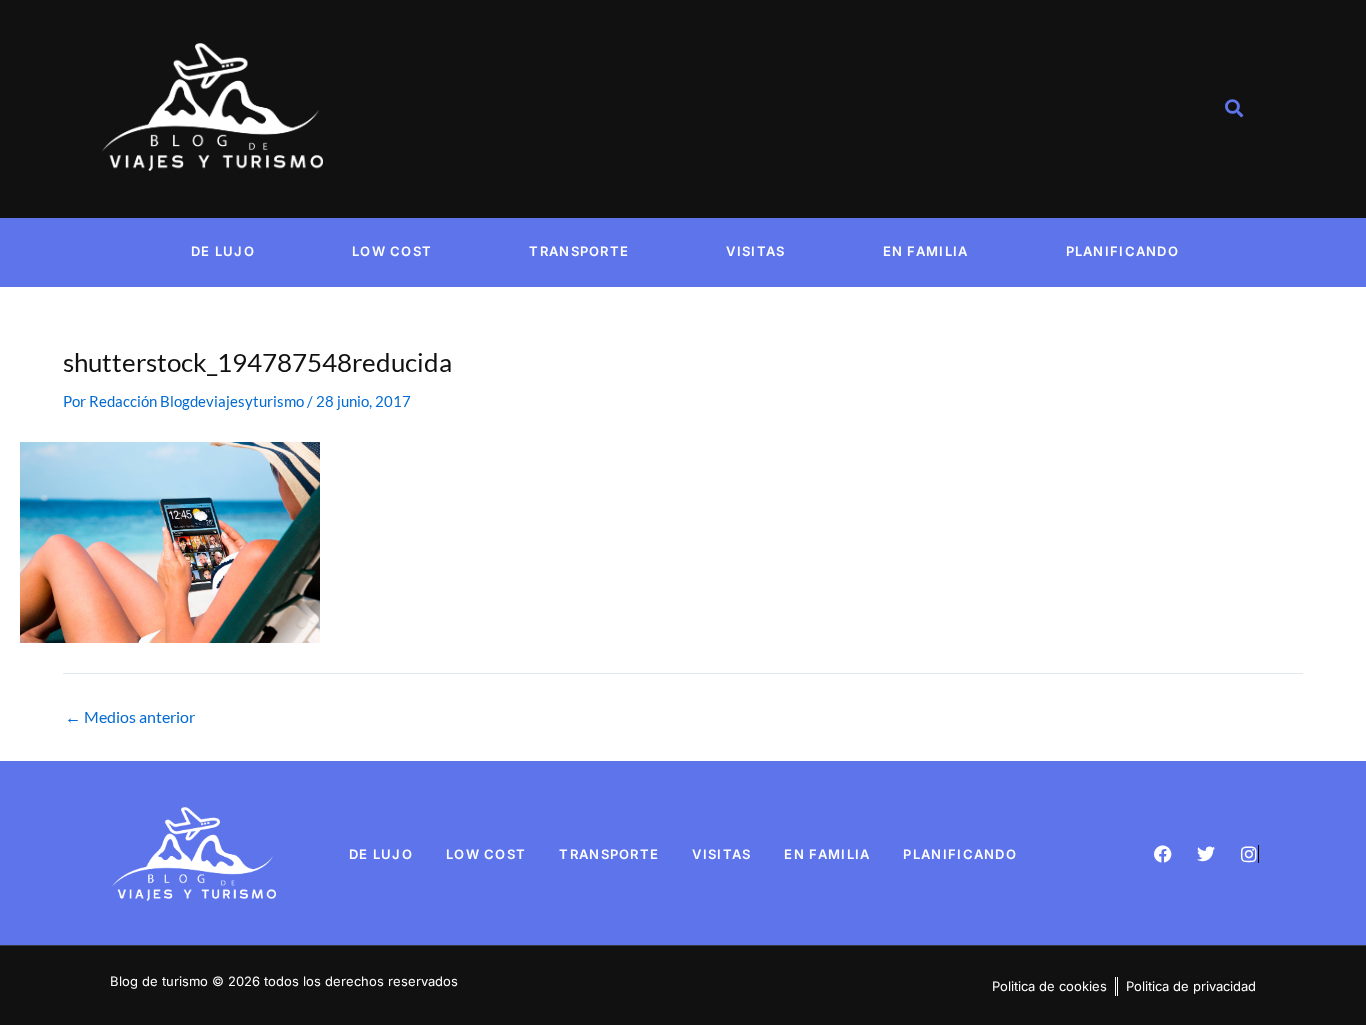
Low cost (392, 251)
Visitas (755, 251)
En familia (926, 251)
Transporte (579, 251)
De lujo (223, 251)
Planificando (1123, 251)
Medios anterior (130, 717)
